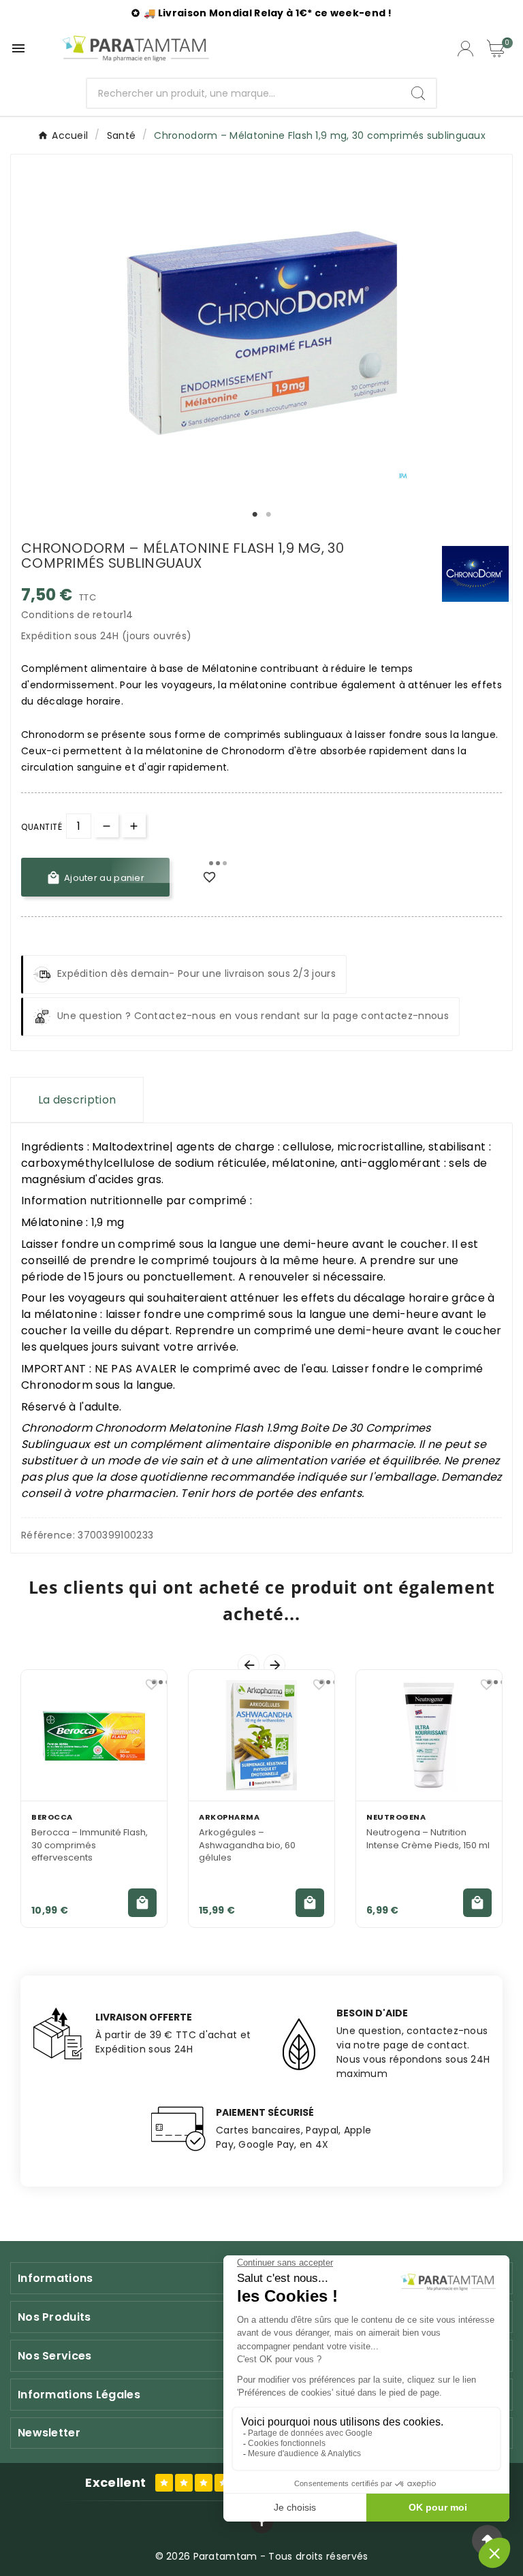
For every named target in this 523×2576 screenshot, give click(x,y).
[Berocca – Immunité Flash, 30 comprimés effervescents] (94, 1735)
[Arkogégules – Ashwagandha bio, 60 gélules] (261, 1735)
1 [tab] (255, 515)
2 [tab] (268, 515)
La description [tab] (77, 1100)
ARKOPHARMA (229, 1817)
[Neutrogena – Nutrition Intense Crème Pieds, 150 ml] (429, 1735)
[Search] (418, 93)
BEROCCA (52, 1817)
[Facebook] (262, 2522)
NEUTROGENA (396, 1817)
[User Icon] (465, 49)
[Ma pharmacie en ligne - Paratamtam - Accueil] (136, 48)
